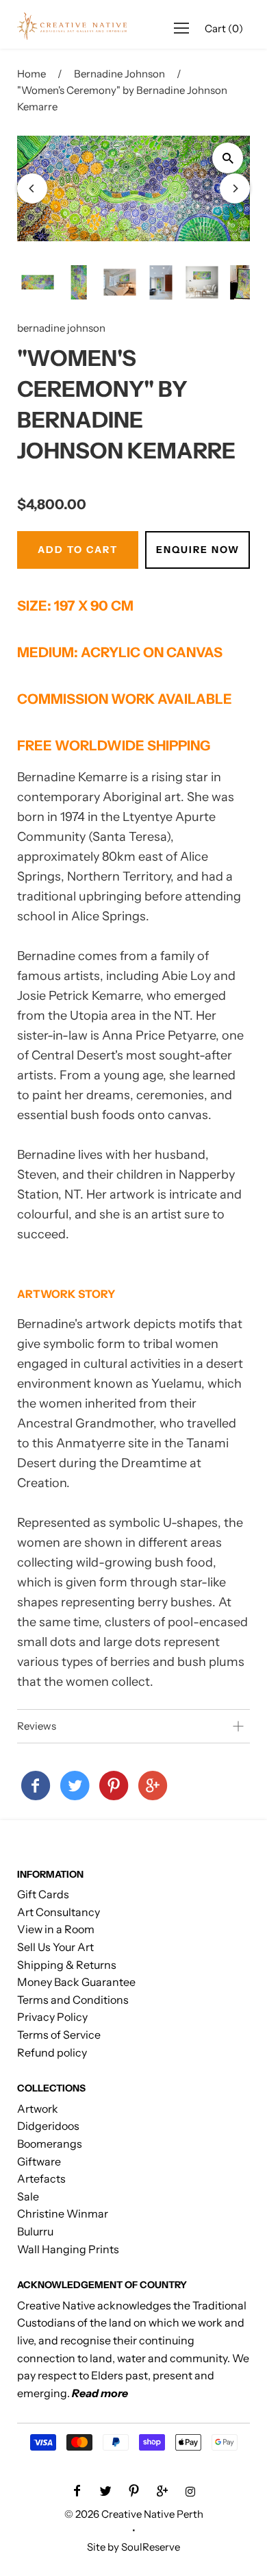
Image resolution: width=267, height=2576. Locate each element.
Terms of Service (59, 2035)
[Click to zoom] (228, 158)
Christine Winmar (63, 2213)
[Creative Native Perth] (36, 1787)
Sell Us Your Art (55, 1947)
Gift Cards (43, 1894)
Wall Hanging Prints (68, 2249)
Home (31, 74)
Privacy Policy (52, 2017)
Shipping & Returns (67, 1965)
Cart (224, 28)
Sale (28, 2196)
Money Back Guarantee (76, 1982)
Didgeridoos (48, 2126)
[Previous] (32, 188)
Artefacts (41, 2179)
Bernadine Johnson (119, 74)
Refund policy (52, 2052)
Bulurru (35, 2231)
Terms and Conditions (73, 2000)
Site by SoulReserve (133, 2547)
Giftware (39, 2161)
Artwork (38, 2109)
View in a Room (56, 1929)
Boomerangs (50, 2144)
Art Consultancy (59, 1912)
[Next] (235, 188)
